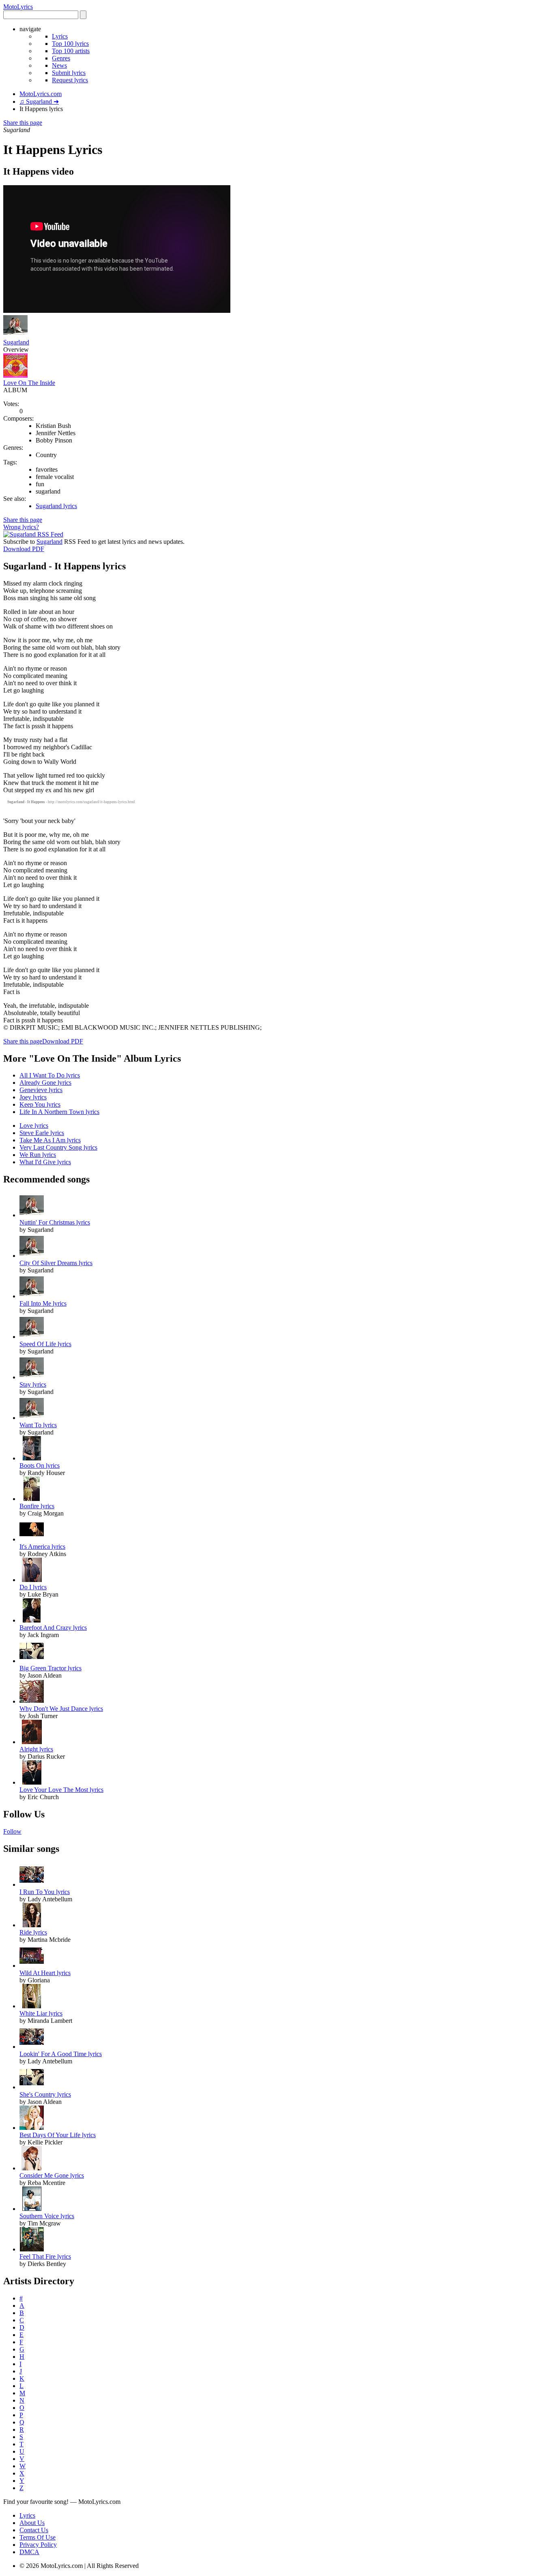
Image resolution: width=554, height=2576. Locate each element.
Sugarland (16, 342)
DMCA (29, 2552)
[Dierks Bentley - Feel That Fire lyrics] (32, 2249)
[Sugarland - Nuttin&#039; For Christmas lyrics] (32, 1215)
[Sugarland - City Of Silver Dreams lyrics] (32, 1256)
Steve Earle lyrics (42, 1133)
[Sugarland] (15, 335)
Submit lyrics (69, 73)
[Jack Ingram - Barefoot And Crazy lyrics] (32, 1620)
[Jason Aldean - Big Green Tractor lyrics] (32, 1661)
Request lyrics (70, 80)
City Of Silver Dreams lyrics (56, 1263)
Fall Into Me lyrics (43, 1303)
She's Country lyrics (45, 2094)
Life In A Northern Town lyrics (59, 1112)
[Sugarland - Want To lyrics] (32, 1418)
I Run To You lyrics (45, 1892)
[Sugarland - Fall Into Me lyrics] (32, 1296)
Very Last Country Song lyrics (58, 1147)
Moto (18, 7)
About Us (32, 2523)
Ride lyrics (33, 1932)
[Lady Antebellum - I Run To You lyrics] (32, 1884)
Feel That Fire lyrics (45, 2256)
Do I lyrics (33, 1587)
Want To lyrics (38, 1425)
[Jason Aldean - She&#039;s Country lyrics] (32, 2087)
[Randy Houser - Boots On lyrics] (32, 1458)
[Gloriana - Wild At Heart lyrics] (32, 1966)
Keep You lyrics (40, 1104)
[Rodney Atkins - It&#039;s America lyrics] (32, 1539)
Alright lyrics (36, 1749)
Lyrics (60, 36)
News (59, 65)
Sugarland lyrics (56, 506)
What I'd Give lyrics (45, 1162)
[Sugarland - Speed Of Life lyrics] (32, 1337)
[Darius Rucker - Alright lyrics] (32, 1742)
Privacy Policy (38, 2545)
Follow (12, 1831)
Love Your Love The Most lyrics (61, 1790)
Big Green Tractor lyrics (50, 1668)
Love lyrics (34, 1126)
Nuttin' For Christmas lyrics (55, 1222)
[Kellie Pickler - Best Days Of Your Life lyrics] (32, 2128)
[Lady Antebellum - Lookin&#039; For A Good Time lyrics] (32, 2047)
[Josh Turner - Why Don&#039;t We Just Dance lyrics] (32, 1701)
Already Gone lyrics (45, 1083)
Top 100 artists (71, 51)
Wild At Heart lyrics (45, 1973)
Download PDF (24, 549)
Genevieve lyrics (41, 1090)
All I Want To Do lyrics (50, 1075)
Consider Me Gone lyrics (52, 2175)
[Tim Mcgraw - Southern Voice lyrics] (32, 2209)
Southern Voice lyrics (47, 2216)
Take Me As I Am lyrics (50, 1140)
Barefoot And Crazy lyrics (53, 1628)
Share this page (23, 123)
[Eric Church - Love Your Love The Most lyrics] (32, 1782)
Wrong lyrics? (21, 527)
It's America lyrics (42, 1547)
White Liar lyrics (41, 2013)
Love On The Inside (29, 383)
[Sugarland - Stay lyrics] (32, 1377)
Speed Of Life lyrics (45, 1344)
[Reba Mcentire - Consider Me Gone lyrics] (32, 2168)
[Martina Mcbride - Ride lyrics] (32, 1925)
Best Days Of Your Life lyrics (58, 2135)
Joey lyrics (33, 1097)
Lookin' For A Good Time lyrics (61, 2054)
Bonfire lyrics (37, 1506)
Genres (61, 58)
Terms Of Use (38, 2537)
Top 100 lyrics (70, 44)
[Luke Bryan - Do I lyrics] (32, 1580)
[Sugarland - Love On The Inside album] (15, 375)
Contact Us (34, 2530)
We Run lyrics (38, 1155)
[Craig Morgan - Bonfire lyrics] (32, 1499)
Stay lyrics (33, 1384)
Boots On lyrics (40, 1465)
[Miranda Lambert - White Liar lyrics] (32, 2006)
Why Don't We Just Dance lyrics (61, 1709)
